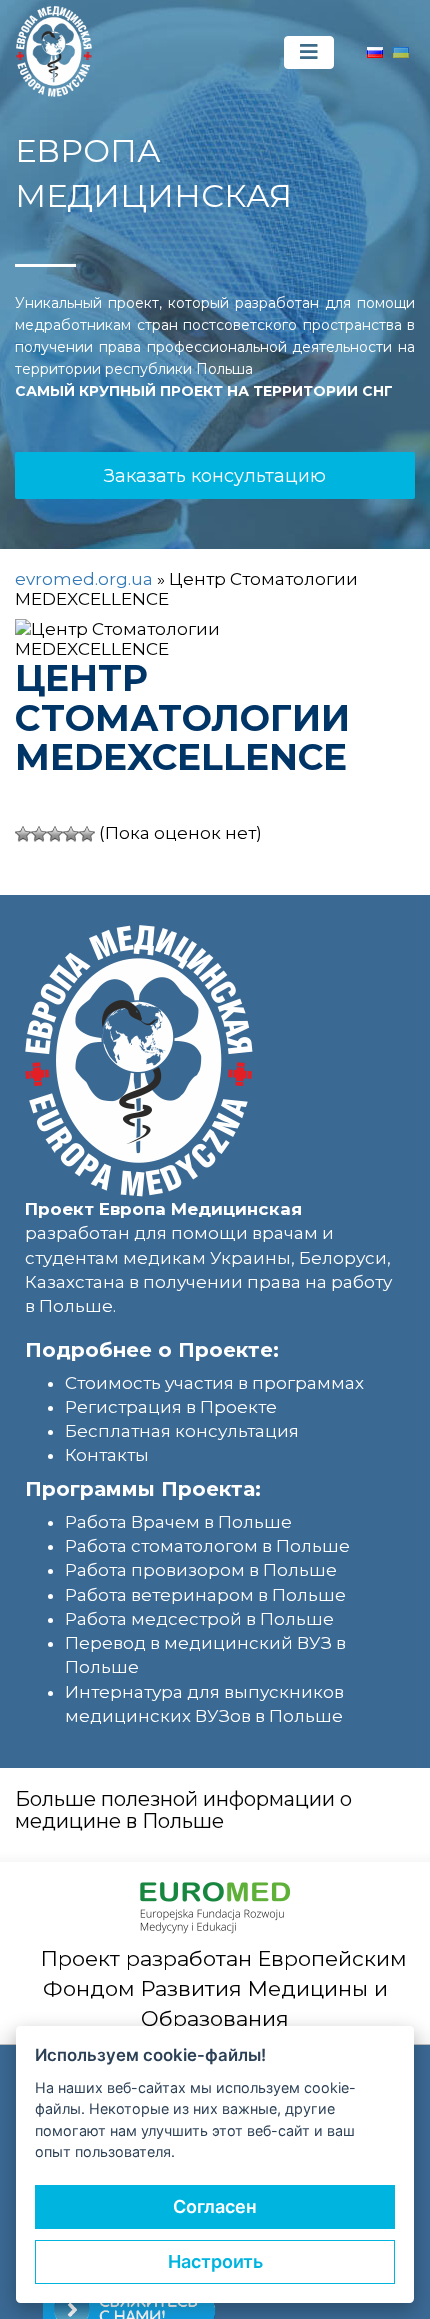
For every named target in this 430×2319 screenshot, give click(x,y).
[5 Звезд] (87, 834)
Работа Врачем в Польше (178, 1522)
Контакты (107, 1455)
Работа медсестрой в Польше (199, 1619)
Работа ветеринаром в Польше (205, 1595)
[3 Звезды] (55, 834)
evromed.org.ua (84, 579)
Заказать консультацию (215, 476)
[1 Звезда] (23, 834)
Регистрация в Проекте (171, 1407)
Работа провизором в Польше (201, 1570)
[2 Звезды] (39, 834)
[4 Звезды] (71, 834)
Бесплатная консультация (182, 1431)
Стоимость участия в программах (214, 1383)
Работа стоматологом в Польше (207, 1546)
